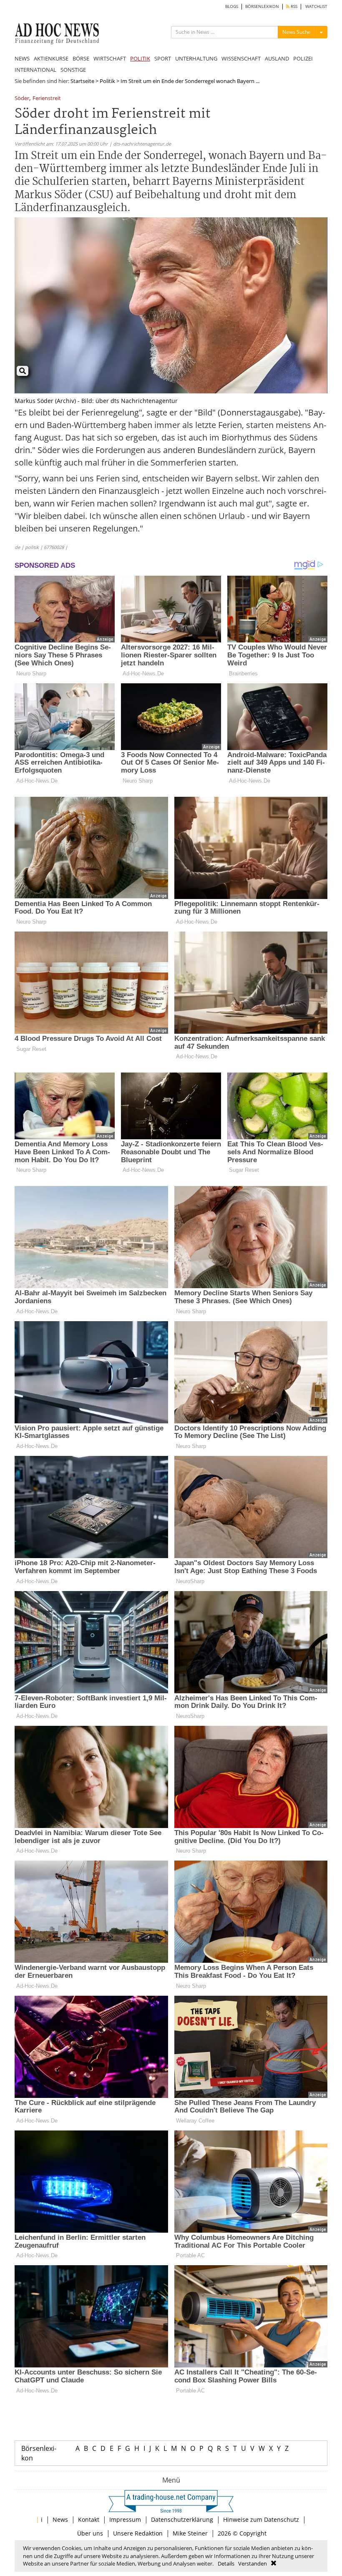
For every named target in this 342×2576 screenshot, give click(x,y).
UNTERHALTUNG (196, 58)
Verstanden (253, 2563)
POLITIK (140, 58)
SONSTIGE (73, 70)
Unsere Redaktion (138, 2533)
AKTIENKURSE (51, 58)
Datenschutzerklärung (182, 2519)
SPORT (163, 58)
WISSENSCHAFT (241, 58)
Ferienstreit (47, 99)
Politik (107, 81)
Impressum (125, 2519)
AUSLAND (277, 58)
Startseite (82, 81)
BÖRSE (81, 58)
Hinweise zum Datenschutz (261, 2519)
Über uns (90, 2533)
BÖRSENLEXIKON (262, 6)
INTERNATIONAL (35, 70)
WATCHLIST (316, 6)
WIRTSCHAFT (110, 58)
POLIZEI (303, 58)
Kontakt (89, 2519)
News (60, 2519)
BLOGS (232, 6)
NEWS (22, 58)
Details (226, 2563)
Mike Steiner (190, 2533)
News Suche (297, 32)
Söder (22, 99)
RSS (293, 6)
